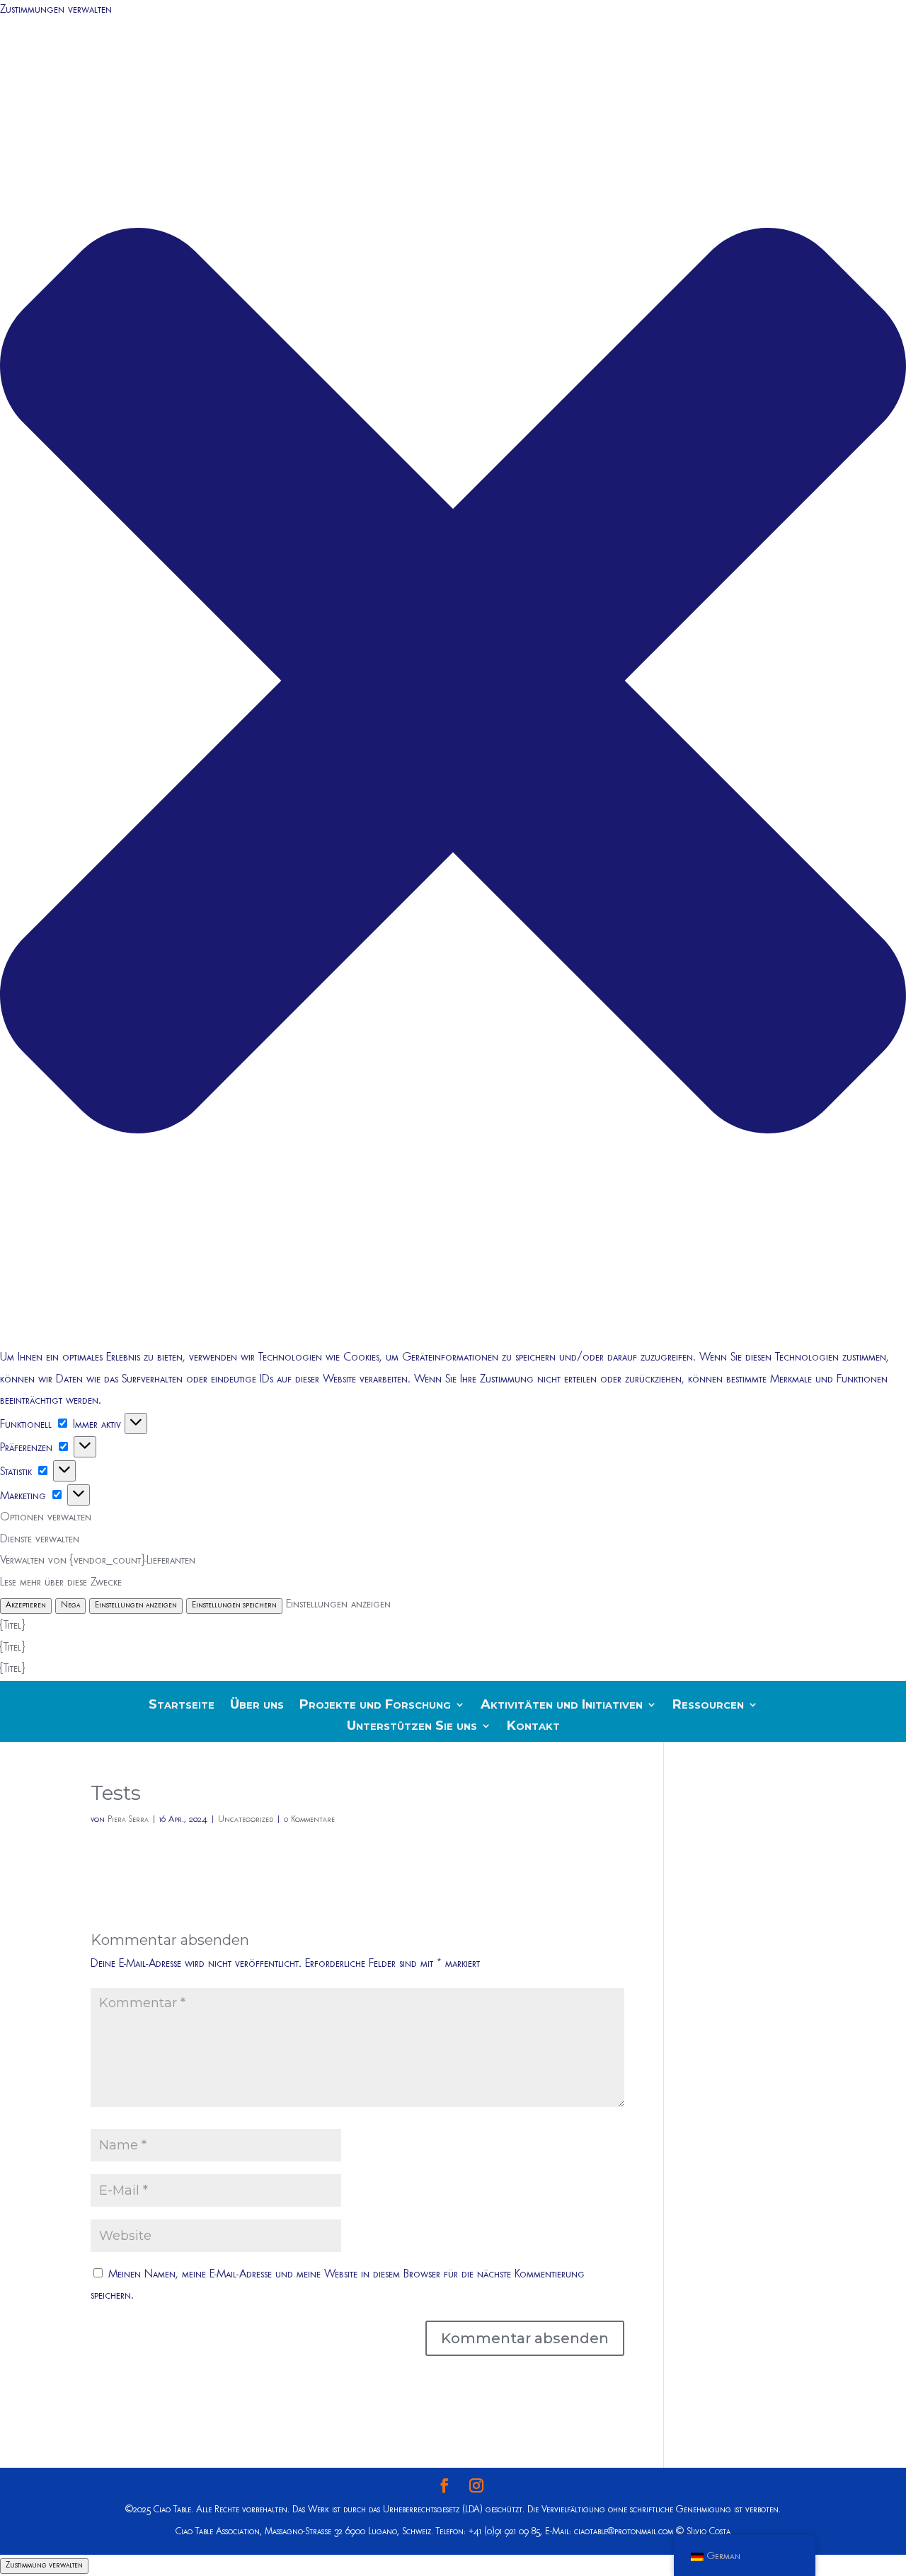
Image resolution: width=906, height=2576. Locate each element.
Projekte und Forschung (375, 1706)
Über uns (257, 1706)
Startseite (182, 1706)
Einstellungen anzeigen (136, 1606)
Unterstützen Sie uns (412, 1727)
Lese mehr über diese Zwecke (61, 1583)
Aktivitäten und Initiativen (562, 1706)
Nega (70, 1606)
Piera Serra (128, 1820)
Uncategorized (246, 1820)
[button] (453, 685)
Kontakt (533, 1727)
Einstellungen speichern (234, 1606)
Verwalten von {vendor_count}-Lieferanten (98, 1561)
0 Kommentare (309, 1820)
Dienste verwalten (40, 1540)
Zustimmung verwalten (44, 2566)
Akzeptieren (26, 1606)
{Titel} (12, 1627)
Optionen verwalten (46, 1518)
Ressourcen (708, 1706)
